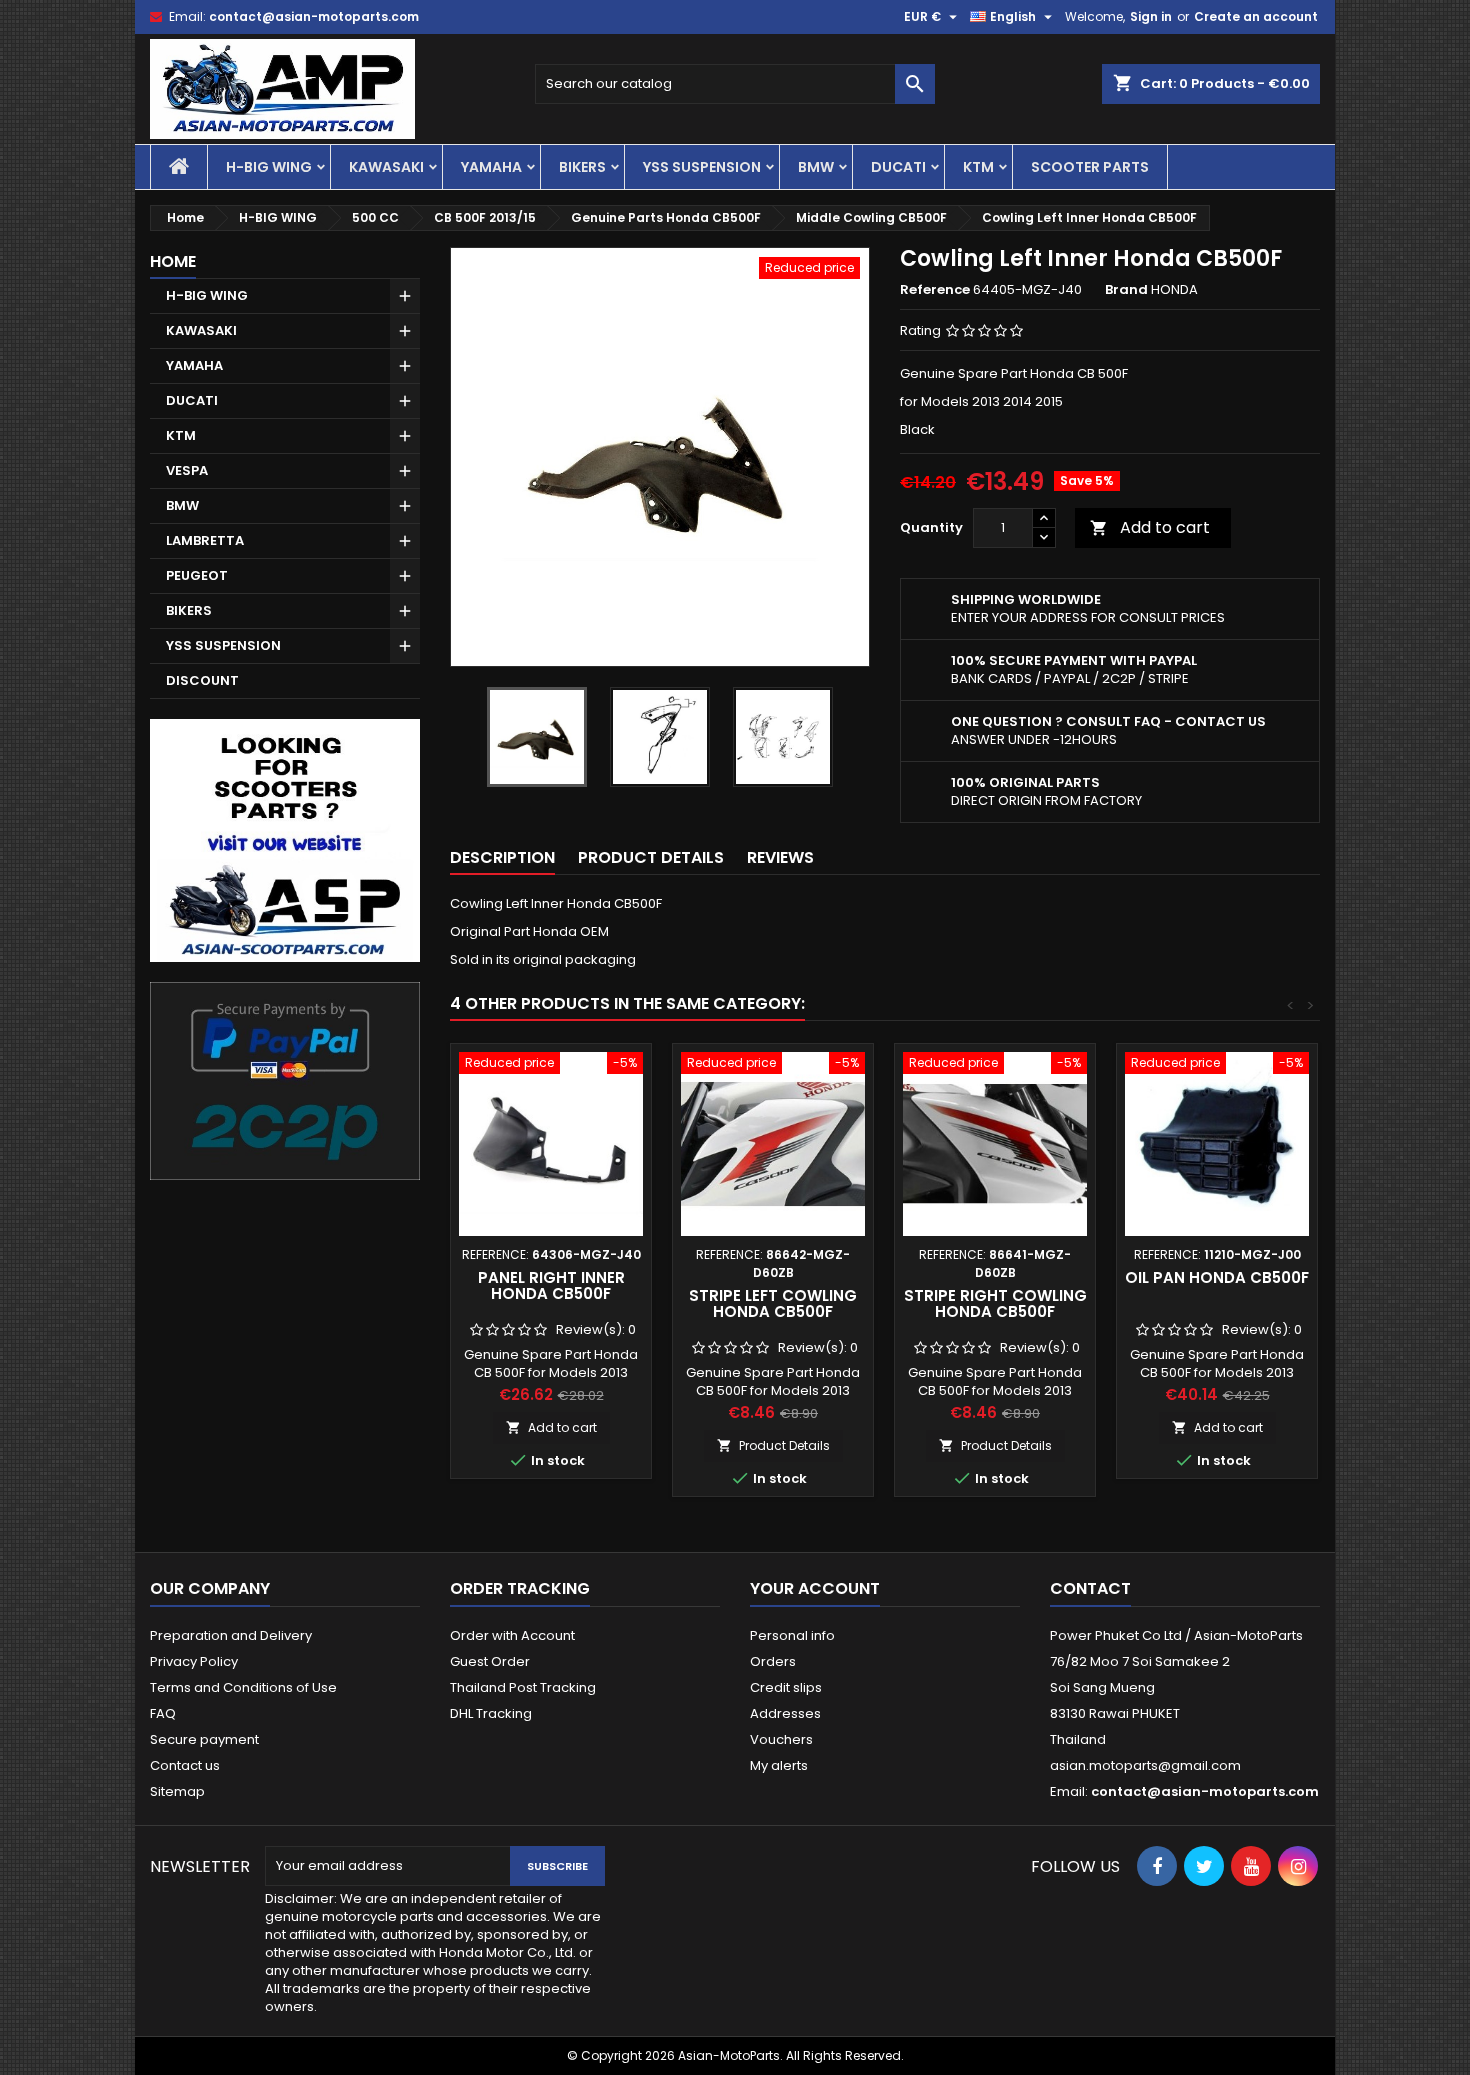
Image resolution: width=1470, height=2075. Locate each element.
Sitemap (177, 1791)
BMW (816, 167)
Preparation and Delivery (231, 1635)
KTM (978, 167)
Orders (773, 1661)
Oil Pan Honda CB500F (1217, 1277)
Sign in (1151, 16)
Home (173, 261)
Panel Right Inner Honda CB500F (551, 1285)
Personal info (792, 1635)
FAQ (163, 1713)
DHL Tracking (491, 1713)
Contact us (185, 1765)
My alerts (779, 1765)
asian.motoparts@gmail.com (1145, 1765)
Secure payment (204, 1739)
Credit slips (786, 1687)
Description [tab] (502, 857)
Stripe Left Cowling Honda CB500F (773, 1303)
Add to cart (1150, 527)
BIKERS (582, 167)
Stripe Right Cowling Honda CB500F (995, 1303)
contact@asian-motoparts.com (314, 16)
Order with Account (512, 1635)
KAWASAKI (386, 167)
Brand (1126, 290)
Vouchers (781, 1739)
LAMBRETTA (205, 540)
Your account (815, 1588)
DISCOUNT (202, 680)
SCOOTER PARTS (1090, 167)
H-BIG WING (269, 167)
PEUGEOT (197, 575)
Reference (935, 290)
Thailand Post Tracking (523, 1687)
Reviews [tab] (780, 857)
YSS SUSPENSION (702, 167)
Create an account (1256, 16)
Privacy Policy (194, 1661)
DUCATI (898, 167)
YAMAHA (491, 167)
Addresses (785, 1713)
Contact (1090, 1588)
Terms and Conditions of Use (243, 1687)
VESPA (187, 470)
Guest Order (490, 1661)
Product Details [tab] (651, 857)
